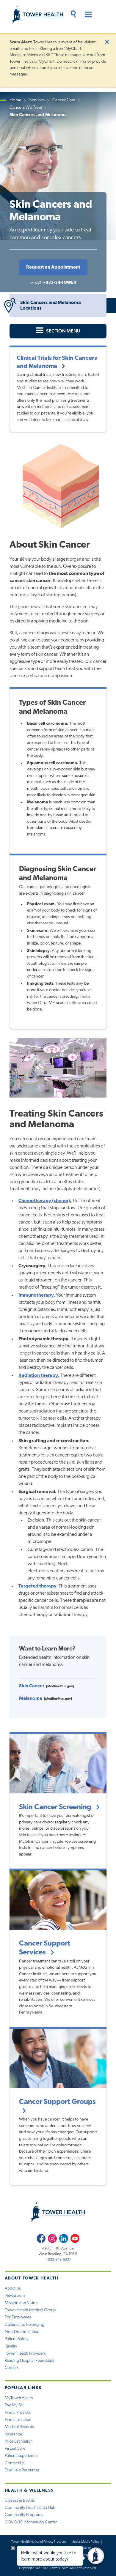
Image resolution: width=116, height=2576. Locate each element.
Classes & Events (20, 2501)
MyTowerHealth (19, 2398)
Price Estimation (19, 2442)
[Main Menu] (86, 15)
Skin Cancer (32, 1686)
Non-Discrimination (22, 2332)
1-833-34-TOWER (59, 283)
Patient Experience (21, 2456)
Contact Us (15, 2463)
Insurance (13, 2434)
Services (37, 100)
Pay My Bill (14, 2405)
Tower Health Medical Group (30, 2310)
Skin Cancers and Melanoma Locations (51, 306)
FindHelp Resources (22, 2470)
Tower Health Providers (25, 2354)
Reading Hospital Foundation (30, 2361)
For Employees (18, 2317)
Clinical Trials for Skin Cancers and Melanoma (57, 362)
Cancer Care (64, 100)
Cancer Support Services (45, 1948)
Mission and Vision (21, 2303)
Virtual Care (15, 2449)
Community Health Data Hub (30, 2508)
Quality (11, 2346)
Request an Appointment (53, 267)
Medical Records (19, 2427)
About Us (13, 2289)
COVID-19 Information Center (31, 2522)
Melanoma (31, 1699)
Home (15, 100)
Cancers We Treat (26, 108)
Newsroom (15, 2296)
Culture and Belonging (25, 2325)
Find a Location (18, 2420)
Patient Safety (17, 2339)
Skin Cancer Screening (56, 1807)
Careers (12, 2368)
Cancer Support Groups (57, 2102)
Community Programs (24, 2515)
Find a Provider (18, 2413)
